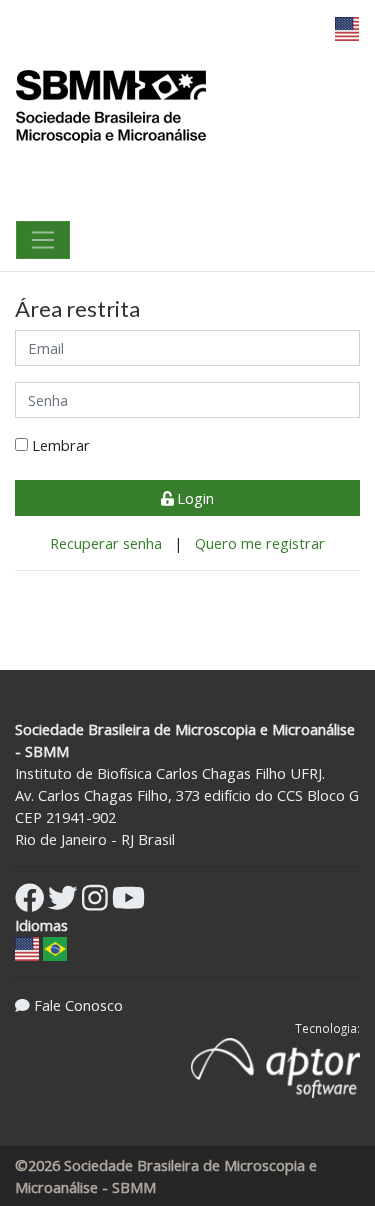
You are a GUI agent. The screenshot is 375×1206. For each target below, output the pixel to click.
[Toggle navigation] (43, 240)
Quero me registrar (260, 543)
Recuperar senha (108, 543)
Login (193, 498)
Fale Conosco (78, 1005)
